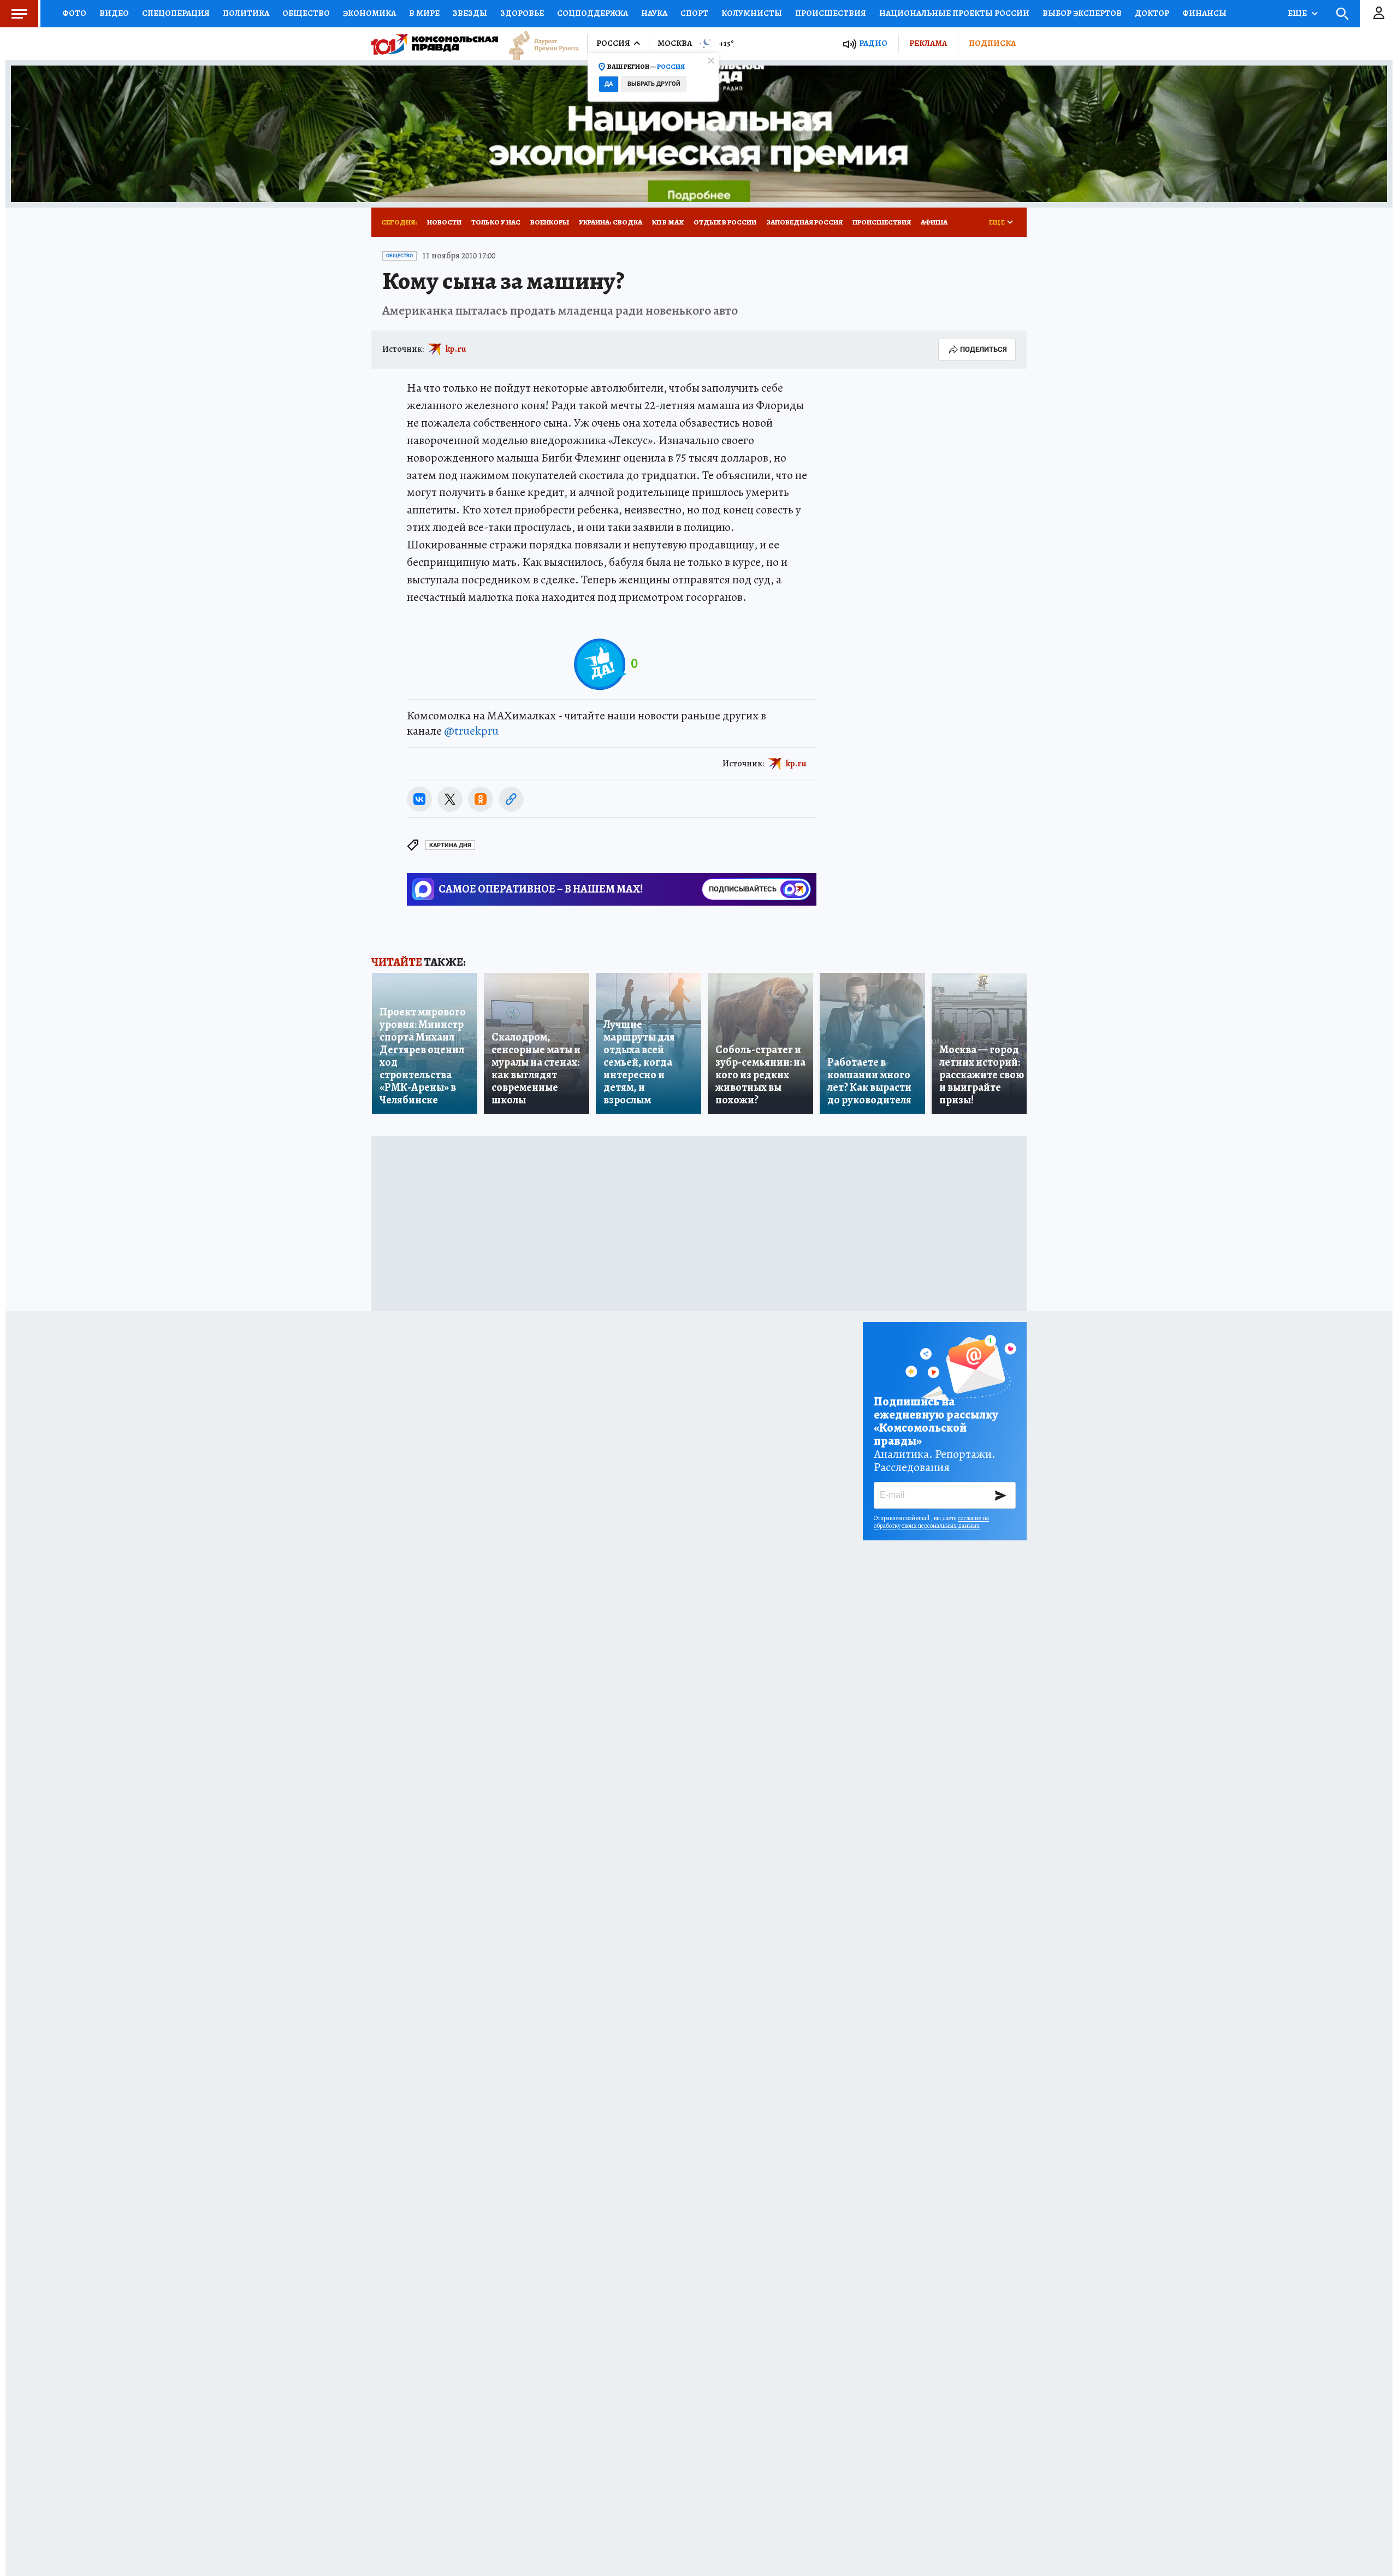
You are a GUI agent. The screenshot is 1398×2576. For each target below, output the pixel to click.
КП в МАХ (668, 222)
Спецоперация (176, 13)
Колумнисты (752, 13)
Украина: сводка (611, 222)
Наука (654, 13)
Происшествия (831, 13)
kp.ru (456, 349)
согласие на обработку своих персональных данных (931, 1522)
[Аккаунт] (1379, 14)
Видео (114, 13)
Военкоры (550, 222)
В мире (424, 13)
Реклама (928, 43)
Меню (19, 14)
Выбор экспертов (1082, 13)
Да (609, 84)
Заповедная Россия (804, 222)
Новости (444, 222)
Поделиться (984, 349)
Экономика (369, 13)
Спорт (694, 13)
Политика (246, 13)
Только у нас (496, 222)
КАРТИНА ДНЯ (450, 845)
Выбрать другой (654, 84)
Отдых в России (725, 222)
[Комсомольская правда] (435, 44)
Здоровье (522, 13)
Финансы (1204, 13)
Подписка (992, 43)
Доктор (1152, 13)
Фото (74, 13)
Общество (306, 13)
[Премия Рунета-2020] (538, 44)
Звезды (470, 13)
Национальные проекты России (954, 13)
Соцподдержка (593, 13)
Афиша (934, 222)
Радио (873, 43)
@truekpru (471, 731)
